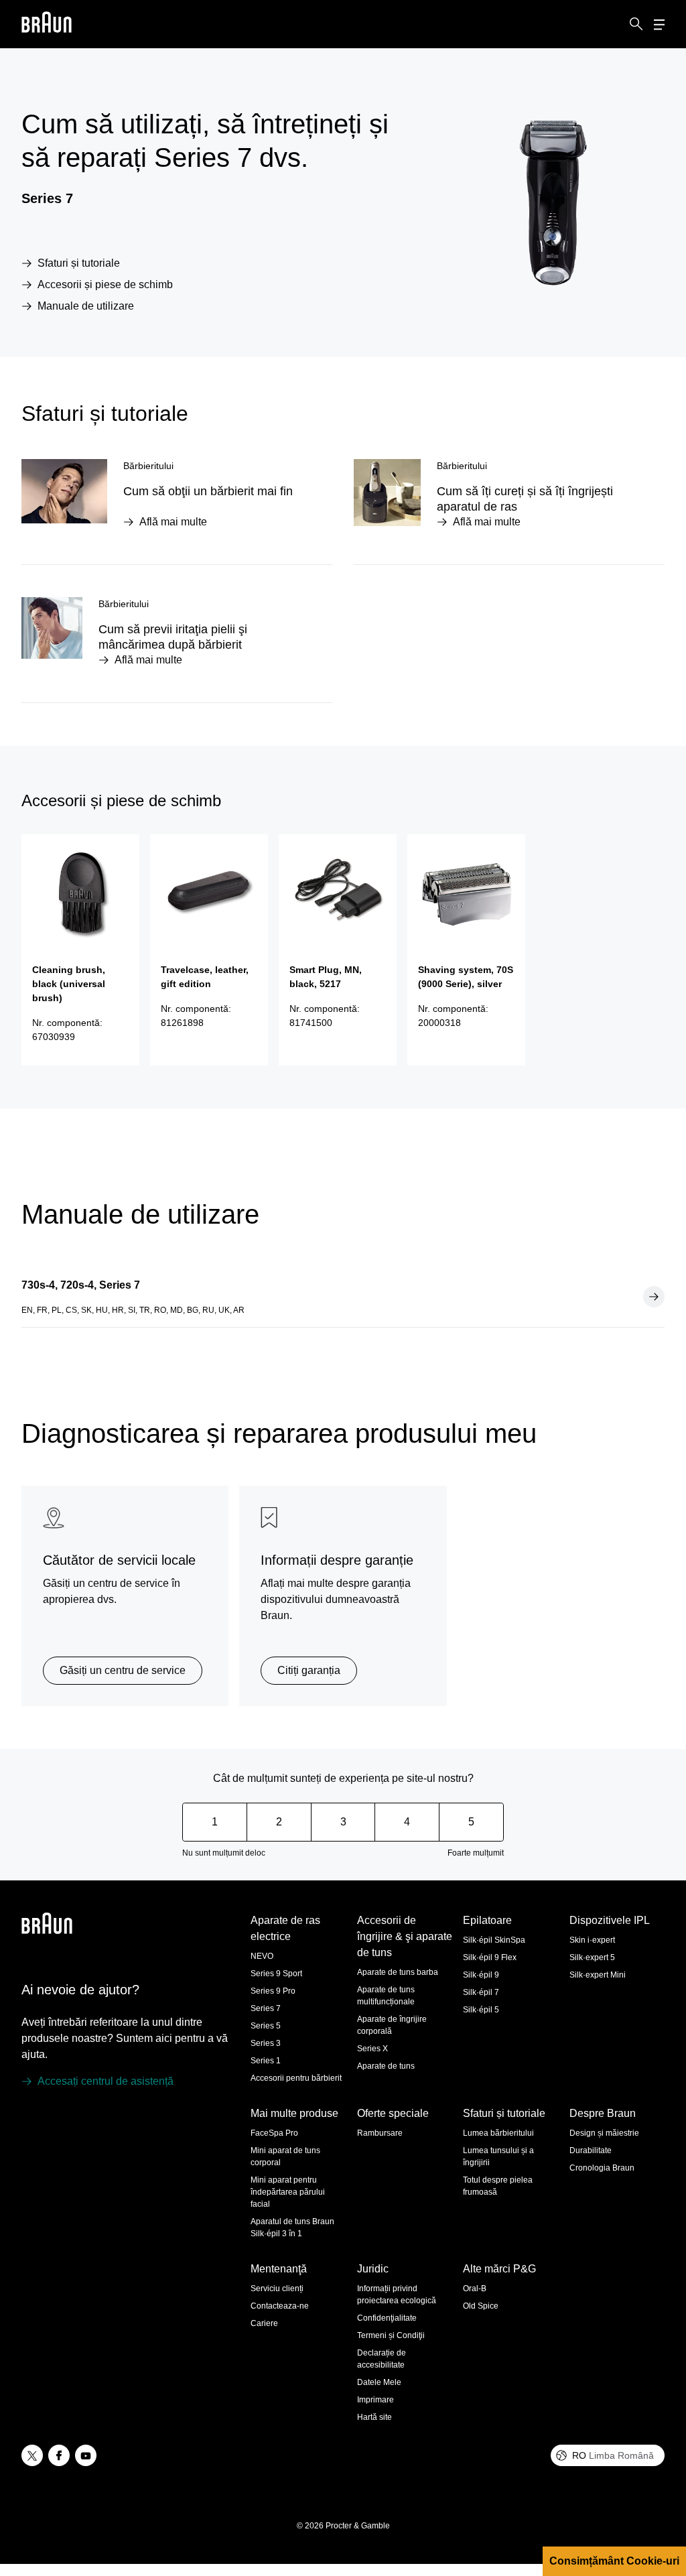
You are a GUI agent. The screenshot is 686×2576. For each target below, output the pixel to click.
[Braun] (47, 24)
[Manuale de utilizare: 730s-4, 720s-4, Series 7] (654, 1297)
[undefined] (47, 24)
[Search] (636, 24)
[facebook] (59, 2455)
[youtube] (86, 2455)
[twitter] (32, 2455)
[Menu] (659, 24)
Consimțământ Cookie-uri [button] (614, 2561)
